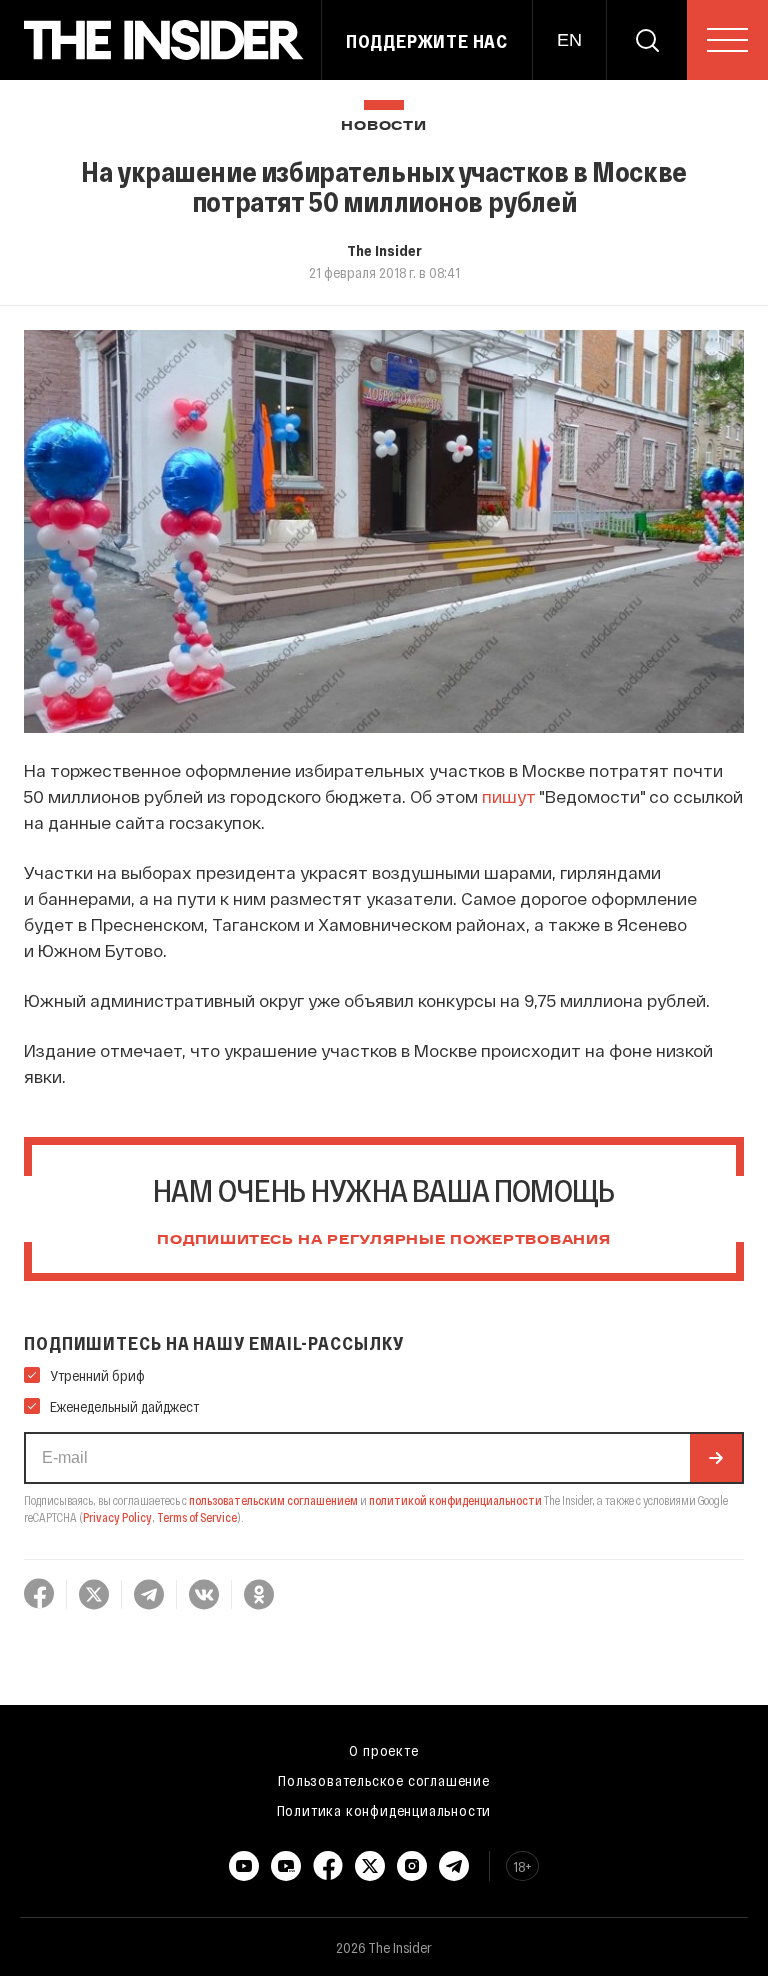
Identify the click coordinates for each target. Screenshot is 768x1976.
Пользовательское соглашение (384, 1780)
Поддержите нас (427, 41)
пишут (509, 796)
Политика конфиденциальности (384, 1810)
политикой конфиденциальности (455, 1500)
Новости (383, 126)
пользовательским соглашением (273, 1500)
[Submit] (716, 1458)
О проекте (383, 1750)
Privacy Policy (117, 1517)
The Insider (384, 250)
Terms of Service (197, 1517)
